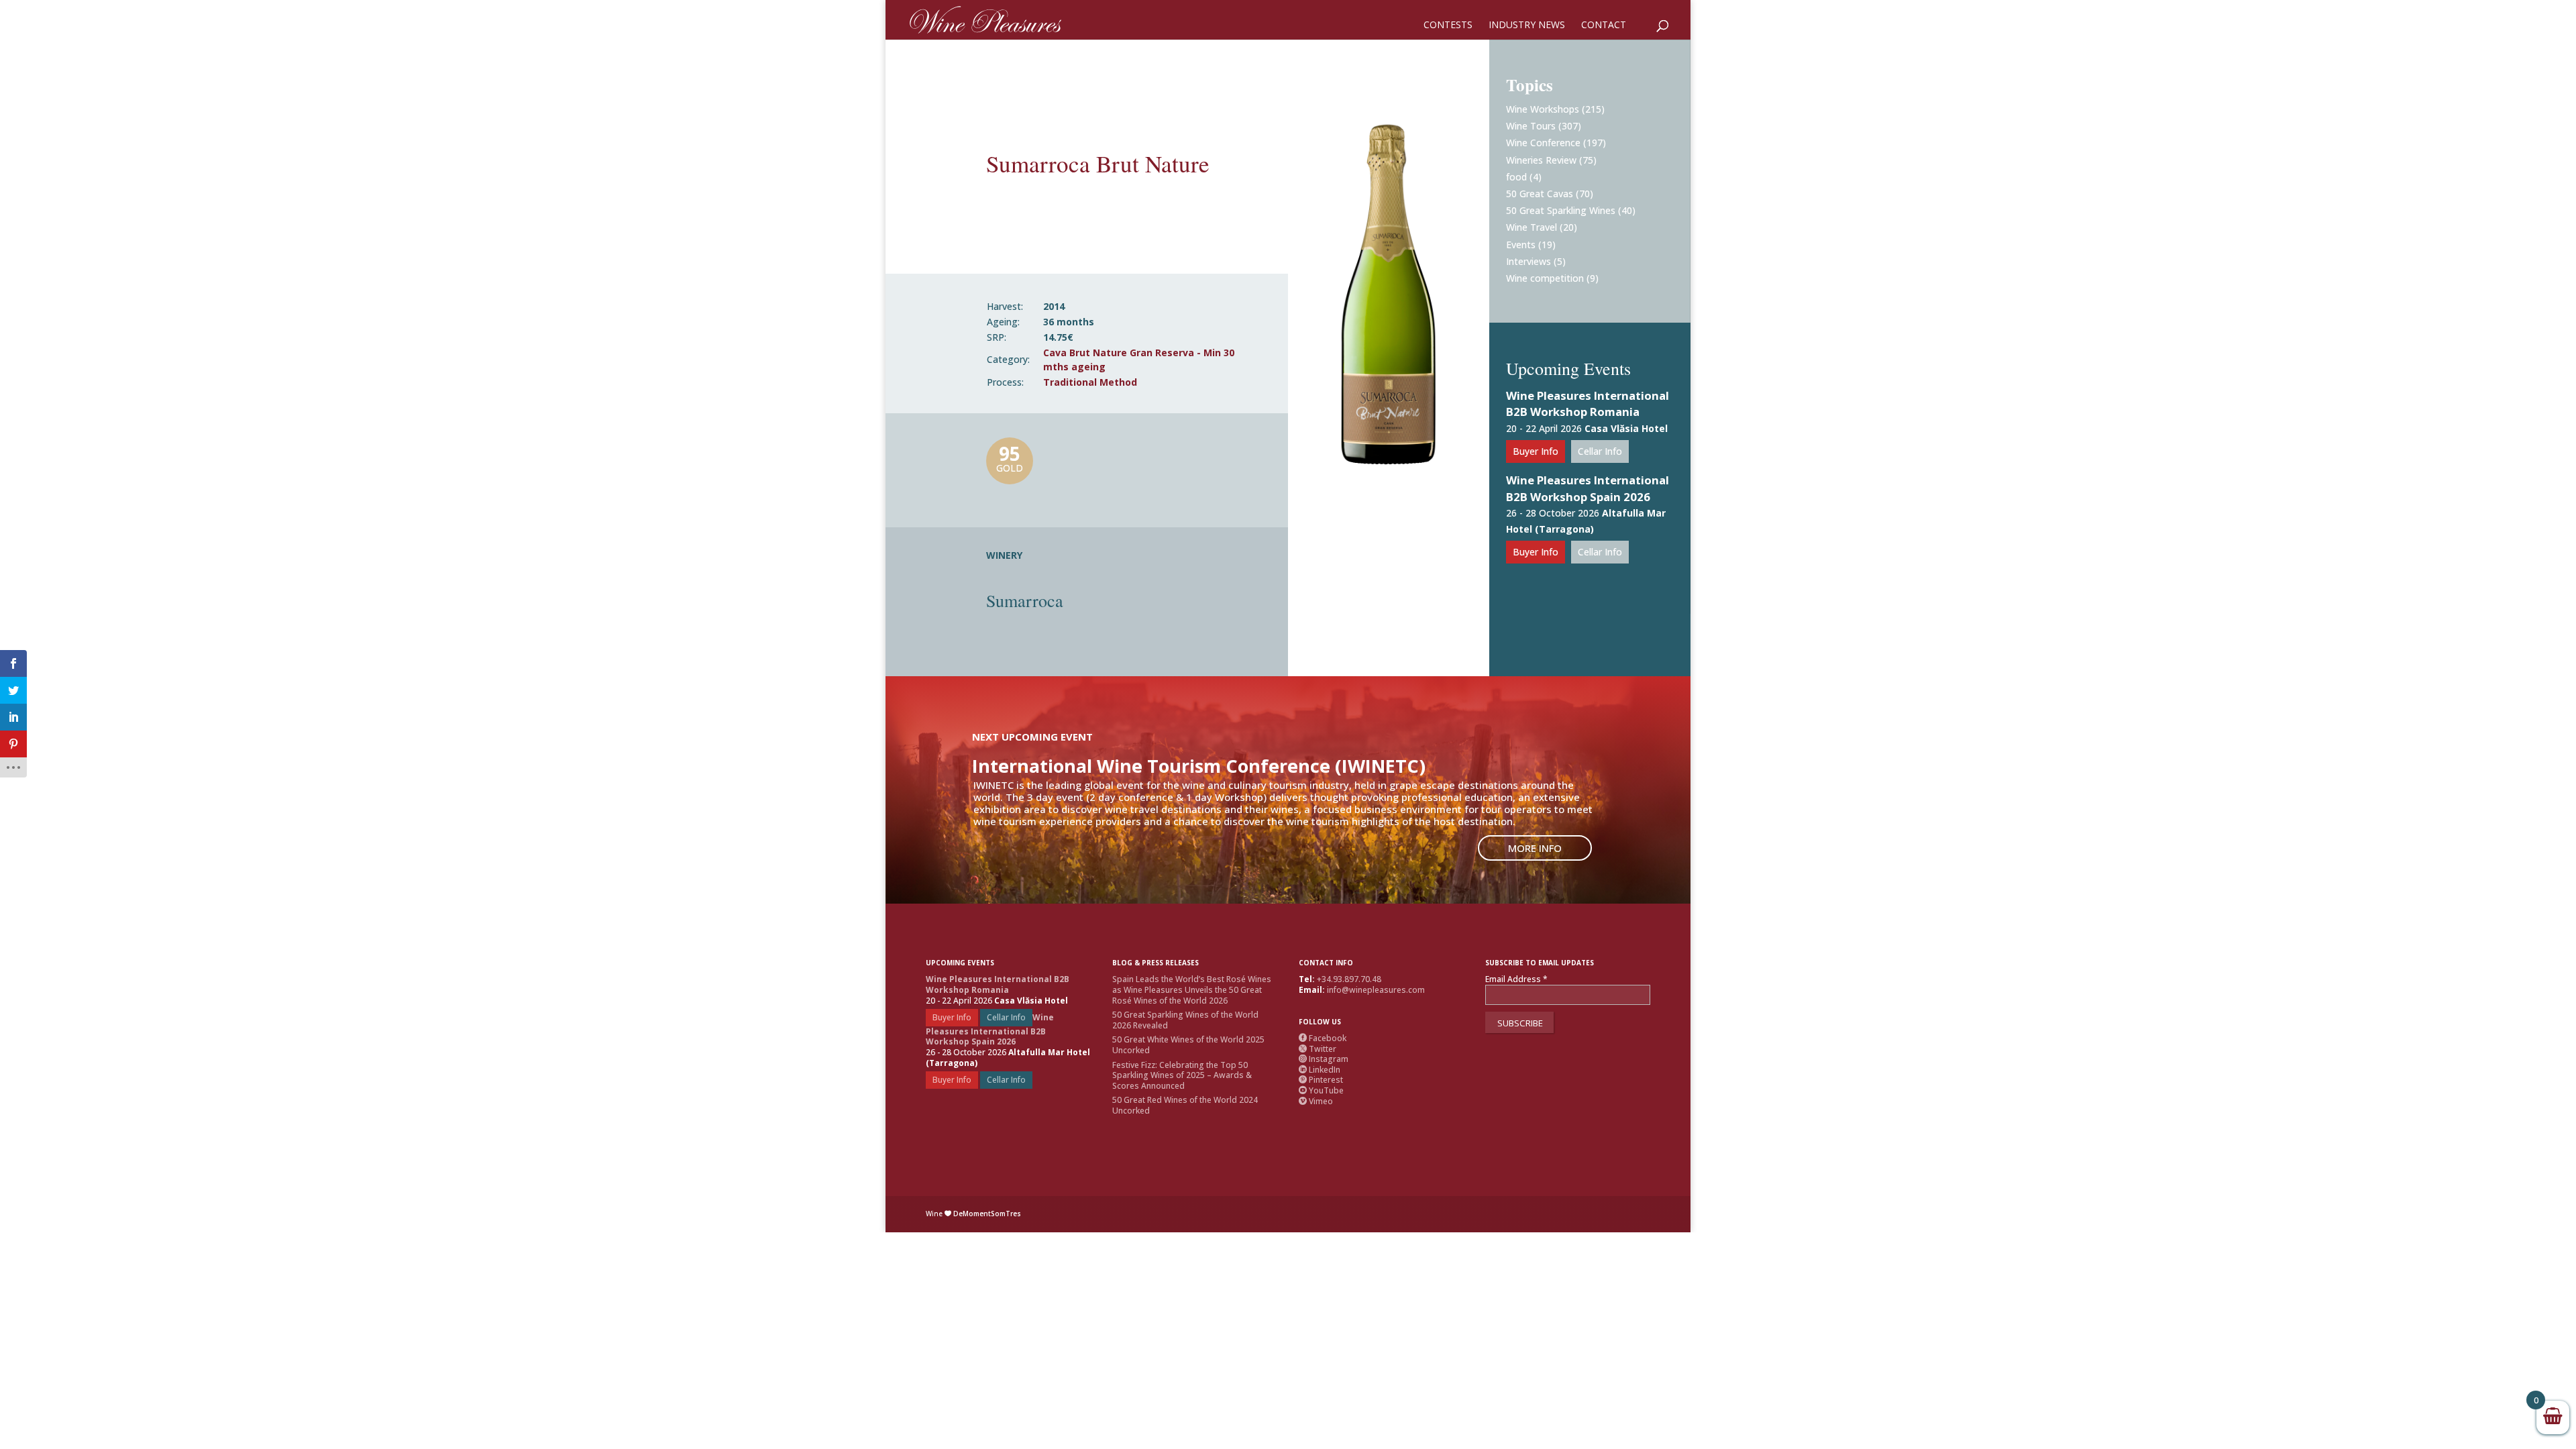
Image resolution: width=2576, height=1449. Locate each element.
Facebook (1323, 1038)
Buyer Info (1536, 451)
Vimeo (1316, 1101)
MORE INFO (1535, 848)
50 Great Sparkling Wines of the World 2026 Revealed (1185, 1020)
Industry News (1527, 25)
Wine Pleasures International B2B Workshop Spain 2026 (1588, 488)
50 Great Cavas (1540, 194)
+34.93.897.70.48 (1349, 979)
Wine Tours (1531, 126)
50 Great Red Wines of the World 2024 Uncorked (1185, 1105)
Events (1521, 245)
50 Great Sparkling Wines (1561, 210)
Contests (1448, 25)
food (1516, 177)
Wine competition (1545, 278)
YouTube (1321, 1090)
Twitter (1318, 1049)
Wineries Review (1541, 160)
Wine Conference (1543, 143)
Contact (1604, 25)
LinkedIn (1320, 1070)
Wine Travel (1532, 227)
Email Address (1516, 979)
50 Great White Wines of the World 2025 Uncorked (1188, 1045)
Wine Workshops (1543, 109)
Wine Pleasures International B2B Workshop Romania (1588, 404)
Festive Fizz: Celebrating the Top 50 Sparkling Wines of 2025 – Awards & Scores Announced (1182, 1075)
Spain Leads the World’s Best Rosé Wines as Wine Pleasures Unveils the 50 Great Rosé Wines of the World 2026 (1192, 989)
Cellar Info (1600, 451)
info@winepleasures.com (1376, 990)
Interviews (1528, 261)
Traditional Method (1090, 382)
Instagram (1324, 1059)
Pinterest (1321, 1080)
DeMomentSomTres (987, 1214)
